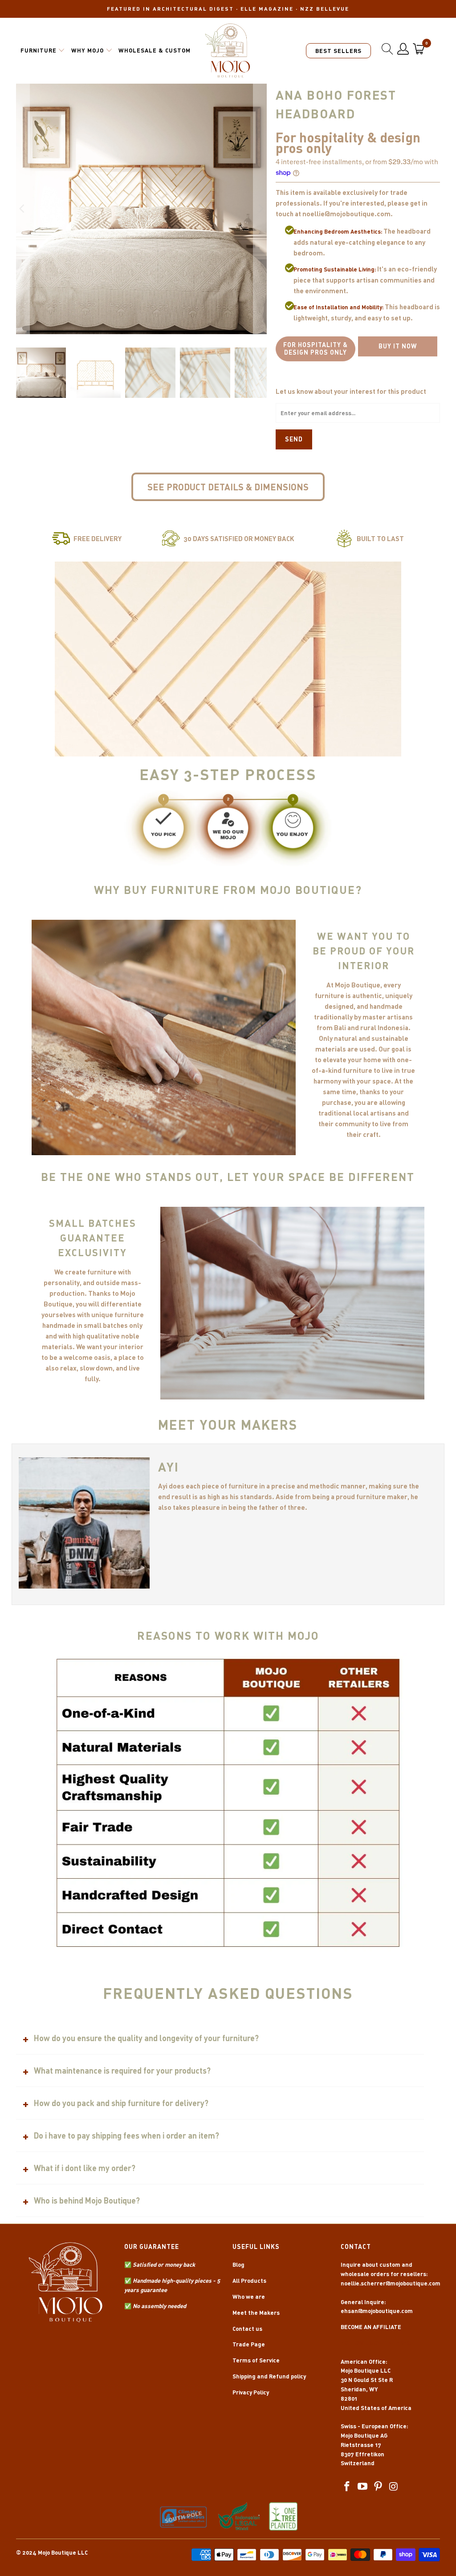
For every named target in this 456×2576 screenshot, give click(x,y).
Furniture (39, 50)
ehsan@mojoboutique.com (377, 2311)
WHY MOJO (88, 50)
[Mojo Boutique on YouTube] (363, 2487)
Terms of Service (256, 2360)
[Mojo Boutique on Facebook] (347, 2487)
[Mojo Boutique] (228, 51)
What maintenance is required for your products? (122, 2071)
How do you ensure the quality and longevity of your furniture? (146, 2038)
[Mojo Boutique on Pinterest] (379, 2487)
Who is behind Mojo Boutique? (87, 2200)
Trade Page (249, 2344)
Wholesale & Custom (155, 50)
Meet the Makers (256, 2313)
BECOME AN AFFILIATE (371, 2327)
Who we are (249, 2297)
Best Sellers (338, 51)
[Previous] (23, 209)
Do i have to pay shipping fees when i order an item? (126, 2135)
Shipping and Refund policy (269, 2376)
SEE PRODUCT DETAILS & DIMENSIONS (228, 487)
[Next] (260, 209)
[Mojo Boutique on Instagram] (394, 2487)
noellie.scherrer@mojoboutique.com (391, 2283)
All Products (249, 2281)
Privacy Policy (251, 2392)
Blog (238, 2265)
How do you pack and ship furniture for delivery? (121, 2103)
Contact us (247, 2329)
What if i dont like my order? (85, 2168)
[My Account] (403, 49)
